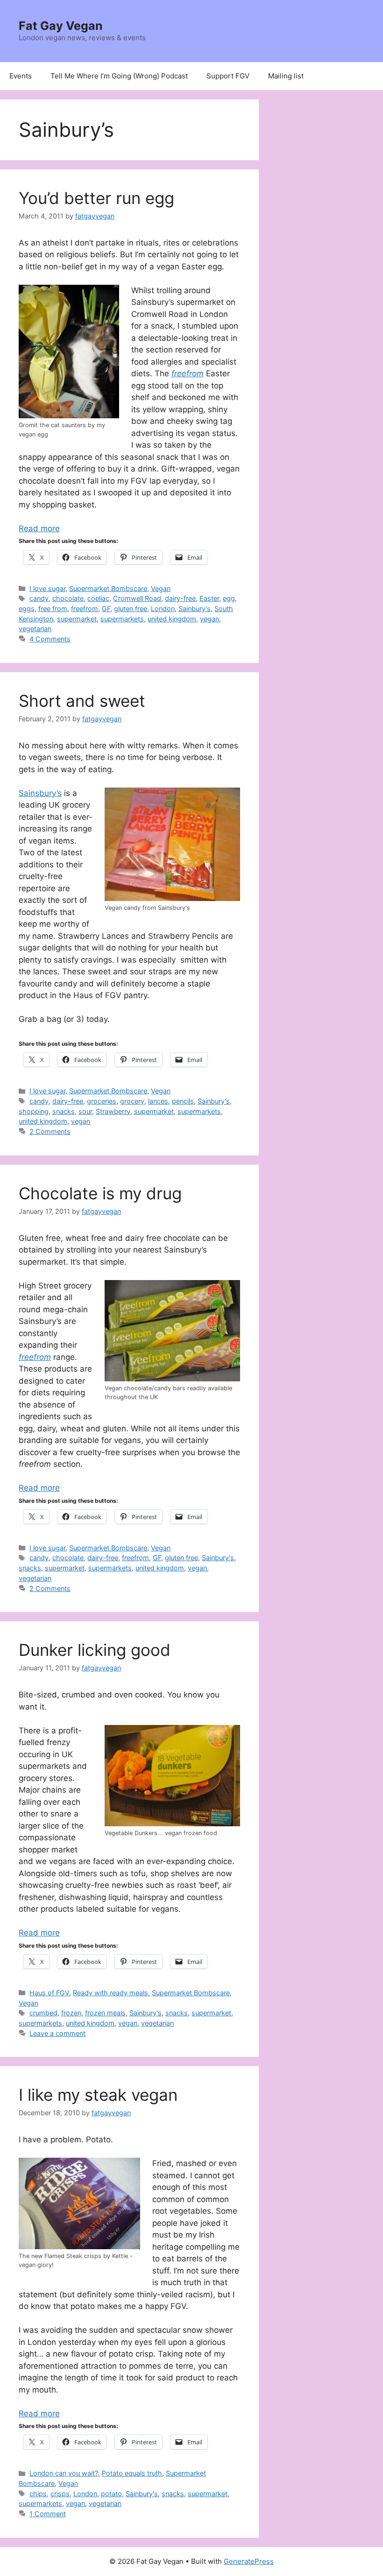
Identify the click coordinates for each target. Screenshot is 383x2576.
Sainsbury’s (40, 793)
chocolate (68, 598)
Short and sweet (82, 701)
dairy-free (180, 598)
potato (111, 2494)
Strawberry (113, 1111)
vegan (209, 619)
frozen (71, 2013)
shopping (34, 1111)
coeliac (98, 598)
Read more (39, 528)
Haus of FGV (49, 1993)
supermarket (77, 619)
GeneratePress (249, 2561)
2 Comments (50, 1131)
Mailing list (286, 76)
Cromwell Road (137, 598)
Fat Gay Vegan (61, 26)
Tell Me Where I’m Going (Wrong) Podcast (119, 76)
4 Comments (50, 639)
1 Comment (48, 2514)
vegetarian (35, 629)
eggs (27, 609)
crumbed (43, 2013)
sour (85, 1111)
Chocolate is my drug (100, 1193)
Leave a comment (57, 2033)
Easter (209, 598)
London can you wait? (64, 2473)
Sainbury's (195, 609)
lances (158, 1101)
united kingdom (172, 619)
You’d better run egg (96, 198)
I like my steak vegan (98, 2095)
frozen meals (105, 2013)
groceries (102, 1101)
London (163, 609)
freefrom (85, 609)
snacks (64, 1111)
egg (229, 598)
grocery (132, 1101)
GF (106, 609)
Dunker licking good (95, 1650)
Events (21, 76)
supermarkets (122, 619)
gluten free (131, 609)
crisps (60, 2494)
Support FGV (228, 76)
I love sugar (47, 588)
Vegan (161, 588)
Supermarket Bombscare (108, 588)
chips (38, 2494)
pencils (183, 1101)
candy (39, 598)
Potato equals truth (132, 2473)
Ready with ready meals (110, 1993)
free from (53, 609)
